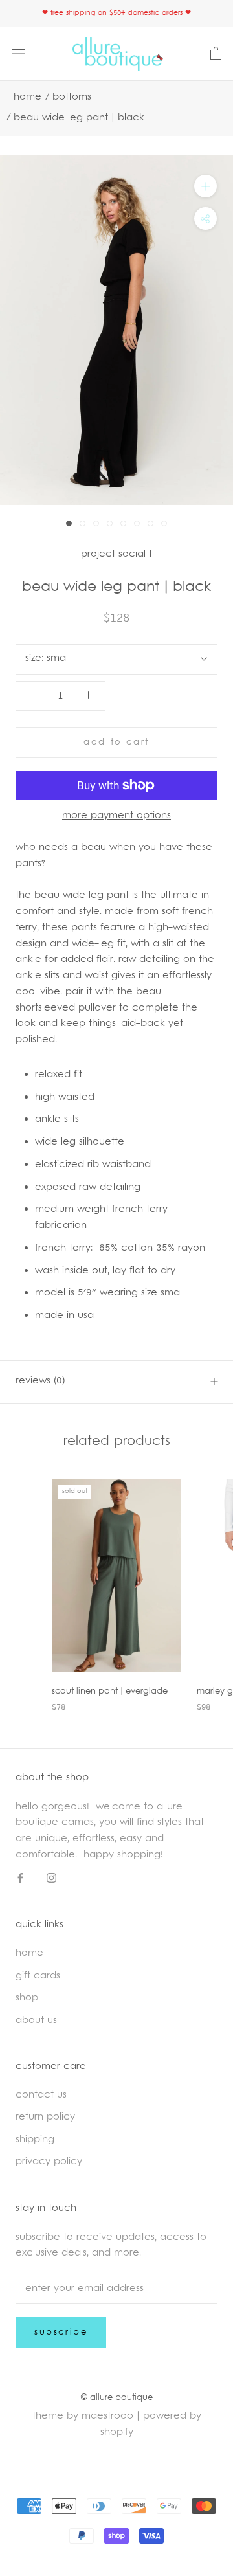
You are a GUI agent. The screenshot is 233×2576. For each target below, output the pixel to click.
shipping (35, 2140)
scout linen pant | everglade (110, 1692)
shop (27, 1998)
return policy (45, 2117)
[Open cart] (216, 54)
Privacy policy (49, 2162)
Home (28, 97)
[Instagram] (51, 1879)
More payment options (116, 816)
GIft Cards (38, 1976)
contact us (41, 2095)
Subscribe (61, 2333)
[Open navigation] (18, 54)
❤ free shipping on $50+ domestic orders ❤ (116, 13)
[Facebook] (20, 1879)
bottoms (72, 97)
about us (36, 2021)
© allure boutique (117, 2398)
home (29, 1954)
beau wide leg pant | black (79, 118)
